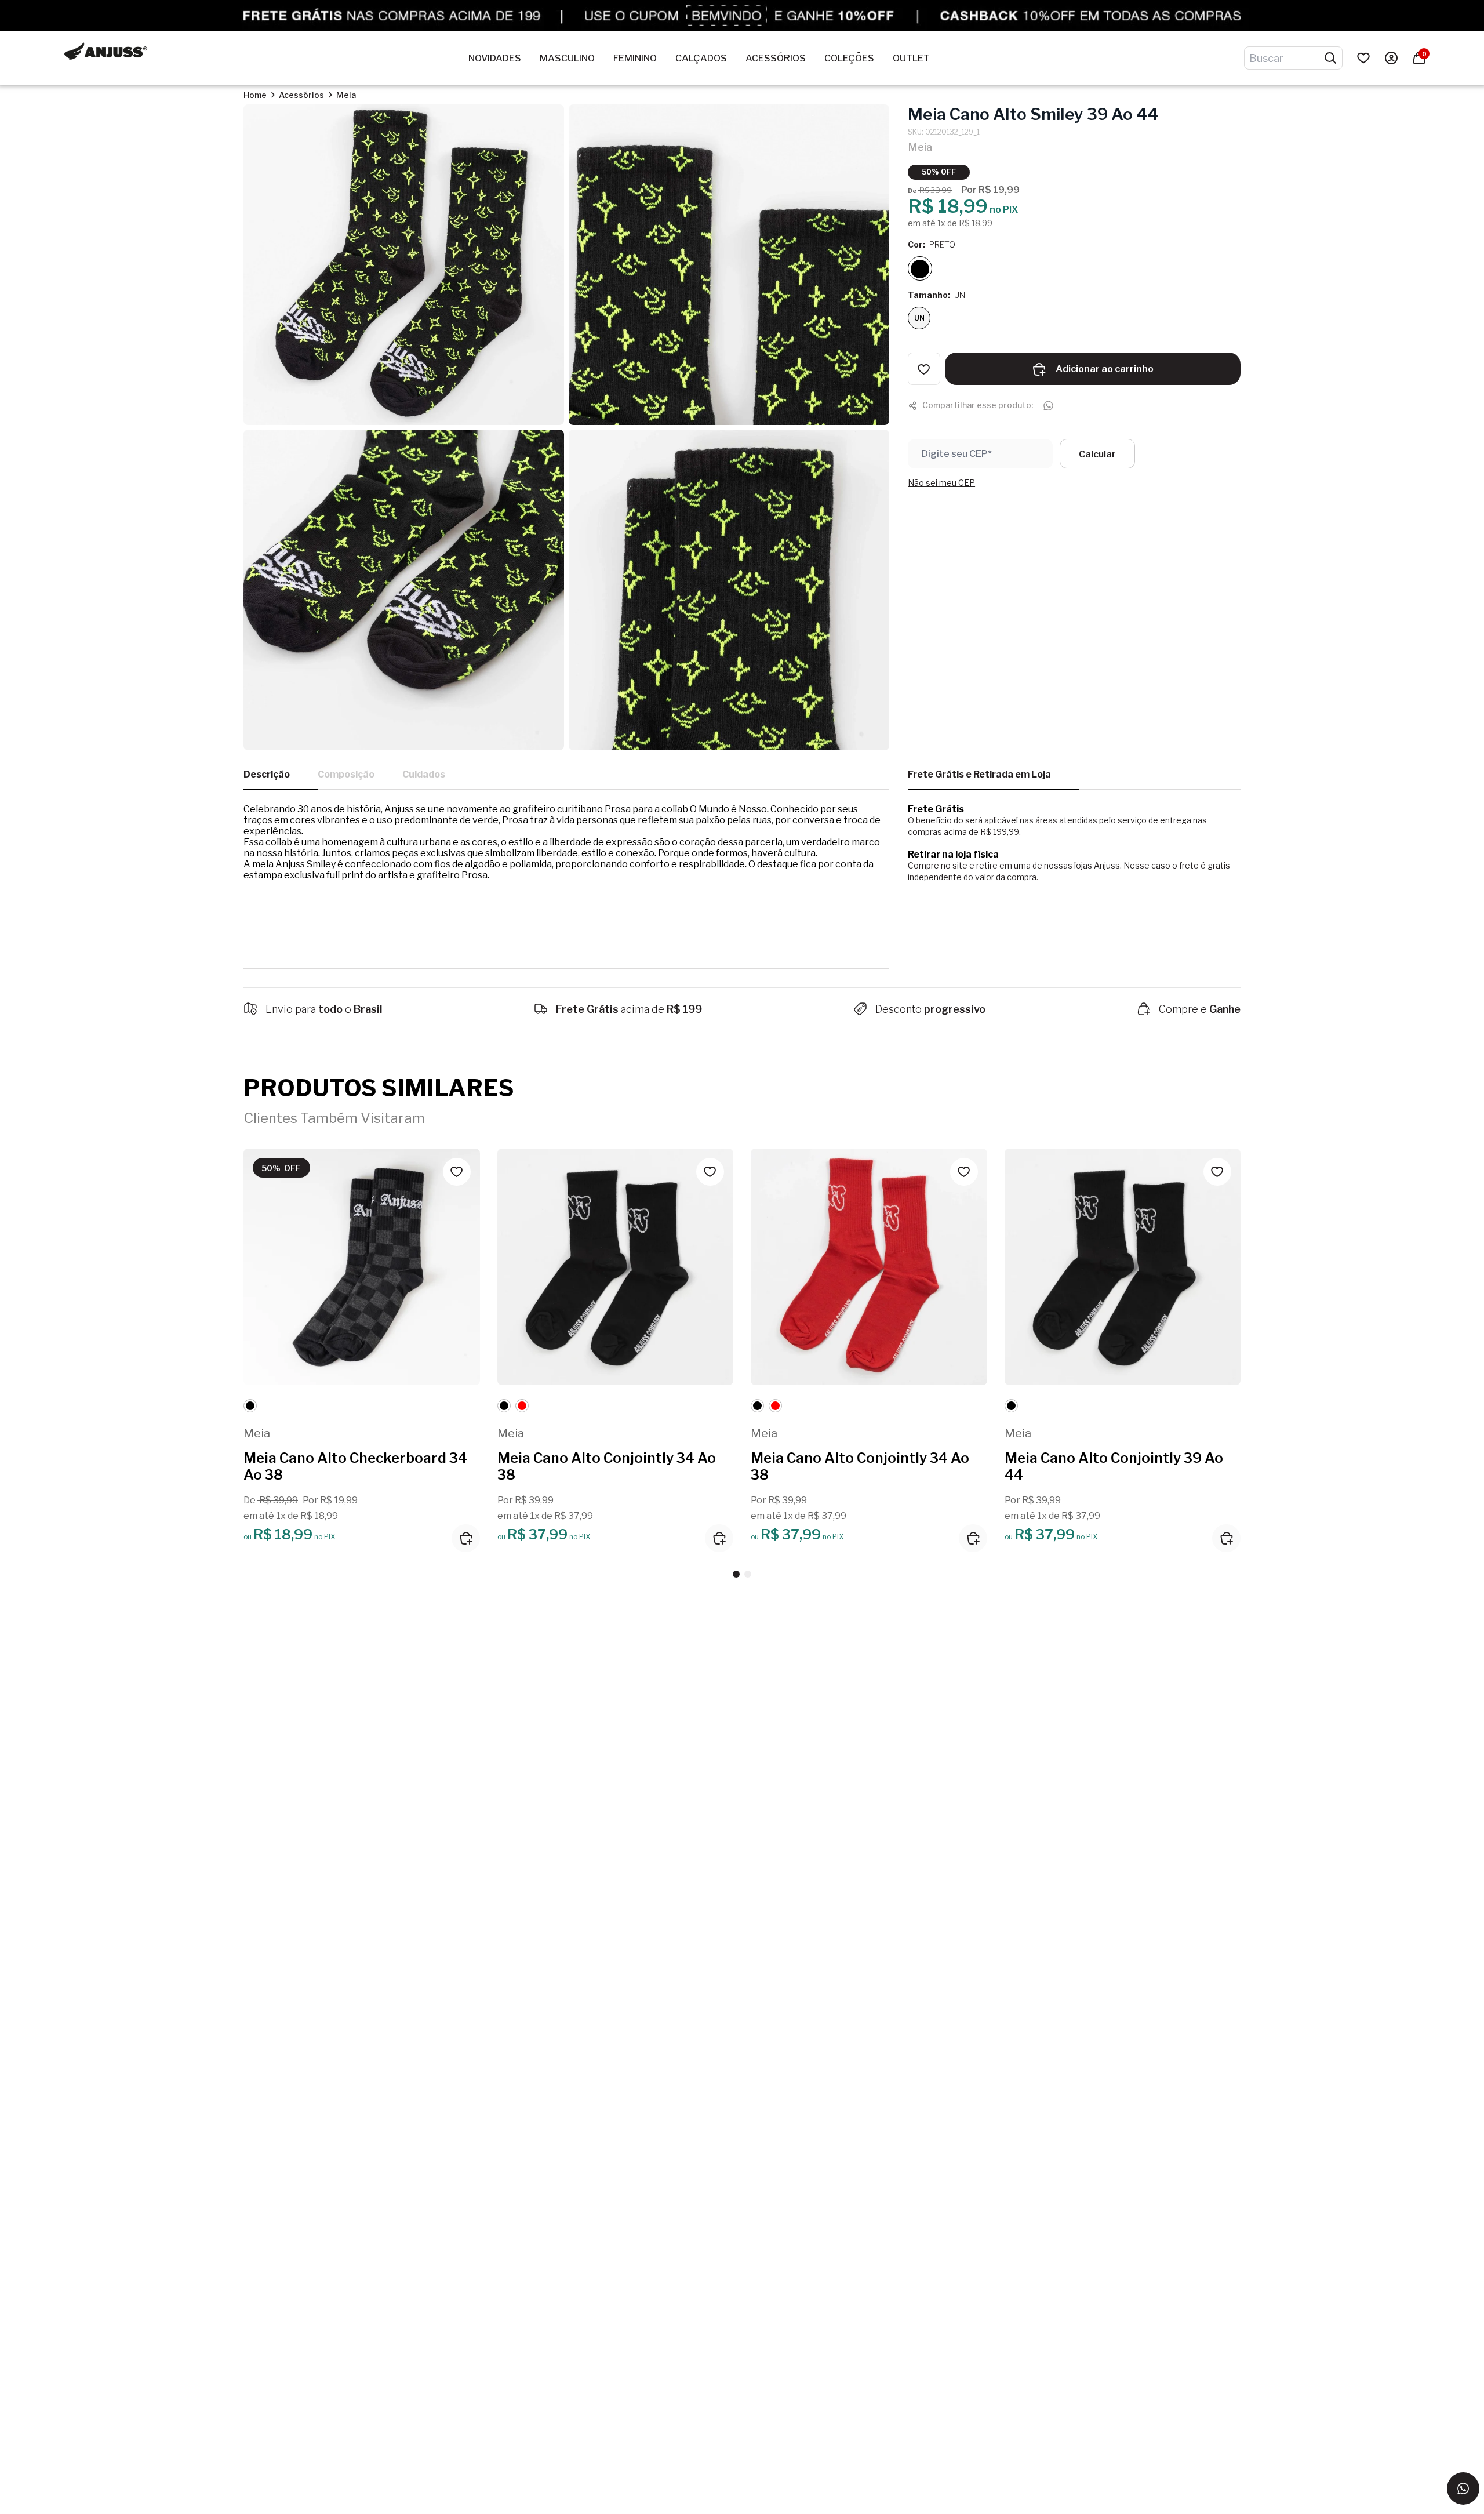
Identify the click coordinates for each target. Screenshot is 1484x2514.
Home (255, 95)
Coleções (849, 58)
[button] (736, 1574)
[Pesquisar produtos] (1330, 58)
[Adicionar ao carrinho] (466, 1538)
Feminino (635, 58)
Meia (346, 95)
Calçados (701, 58)
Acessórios (776, 58)
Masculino (567, 58)
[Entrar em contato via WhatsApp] (1463, 2488)
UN (919, 319)
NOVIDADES (495, 58)
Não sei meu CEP (941, 483)
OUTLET (911, 58)
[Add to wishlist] (924, 369)
